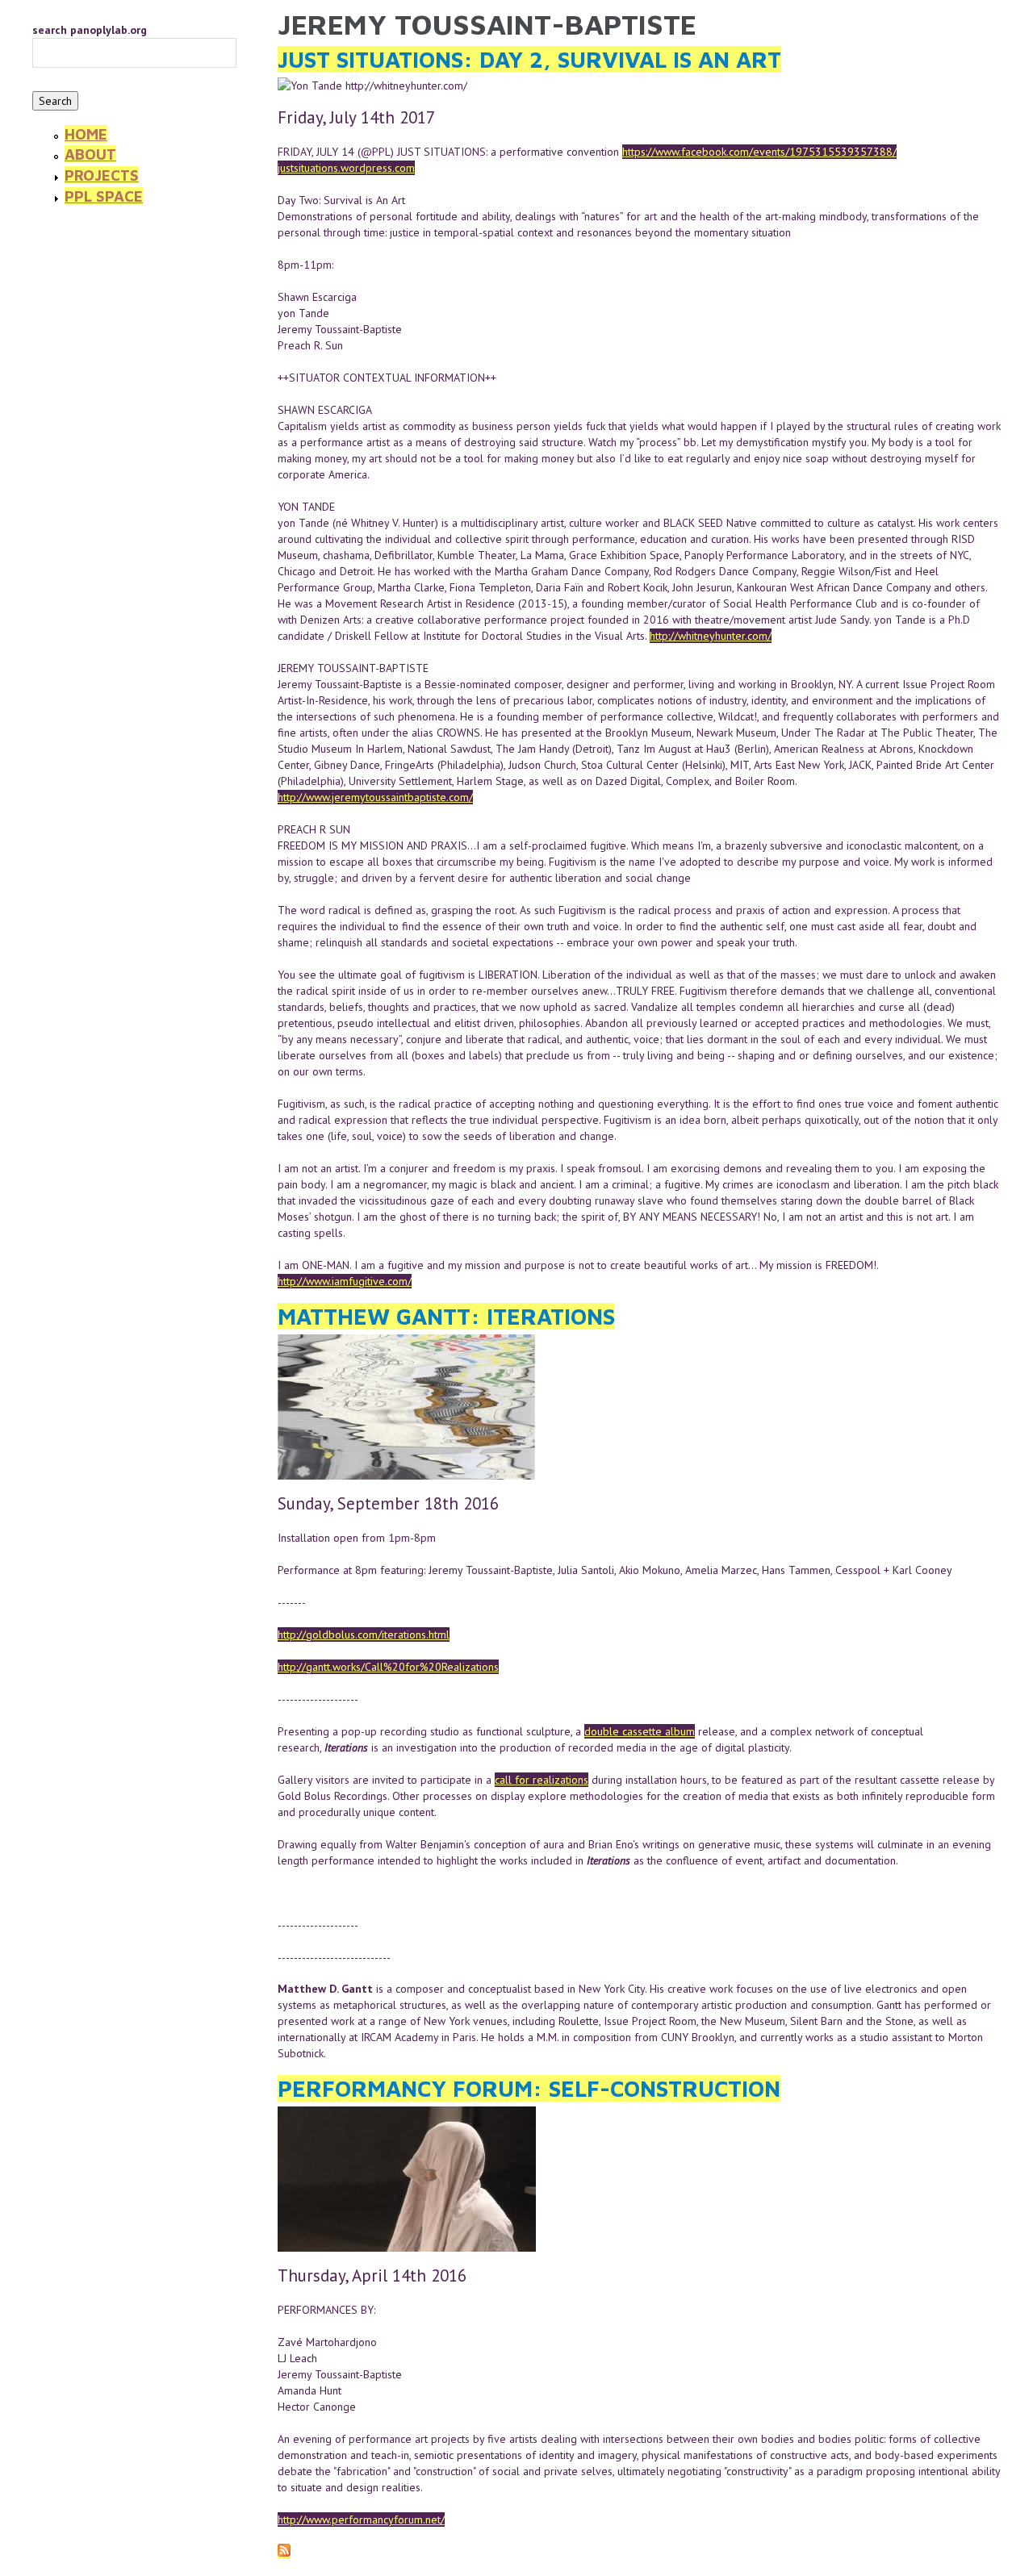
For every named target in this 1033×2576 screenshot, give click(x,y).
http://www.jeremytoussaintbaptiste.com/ (375, 797)
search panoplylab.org (90, 30)
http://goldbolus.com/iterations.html (364, 1635)
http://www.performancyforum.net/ (361, 2520)
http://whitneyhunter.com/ (711, 636)
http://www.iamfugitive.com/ (345, 1281)
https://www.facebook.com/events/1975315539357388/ (759, 152)
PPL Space (104, 196)
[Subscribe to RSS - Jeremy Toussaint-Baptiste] (284, 2552)
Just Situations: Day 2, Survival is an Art (529, 59)
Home (86, 134)
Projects (102, 175)
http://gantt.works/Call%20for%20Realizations (388, 1667)
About (90, 154)
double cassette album (640, 1731)
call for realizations (542, 1780)
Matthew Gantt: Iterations (446, 1316)
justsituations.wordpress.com (346, 168)
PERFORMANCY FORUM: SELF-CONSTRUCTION (529, 2088)
